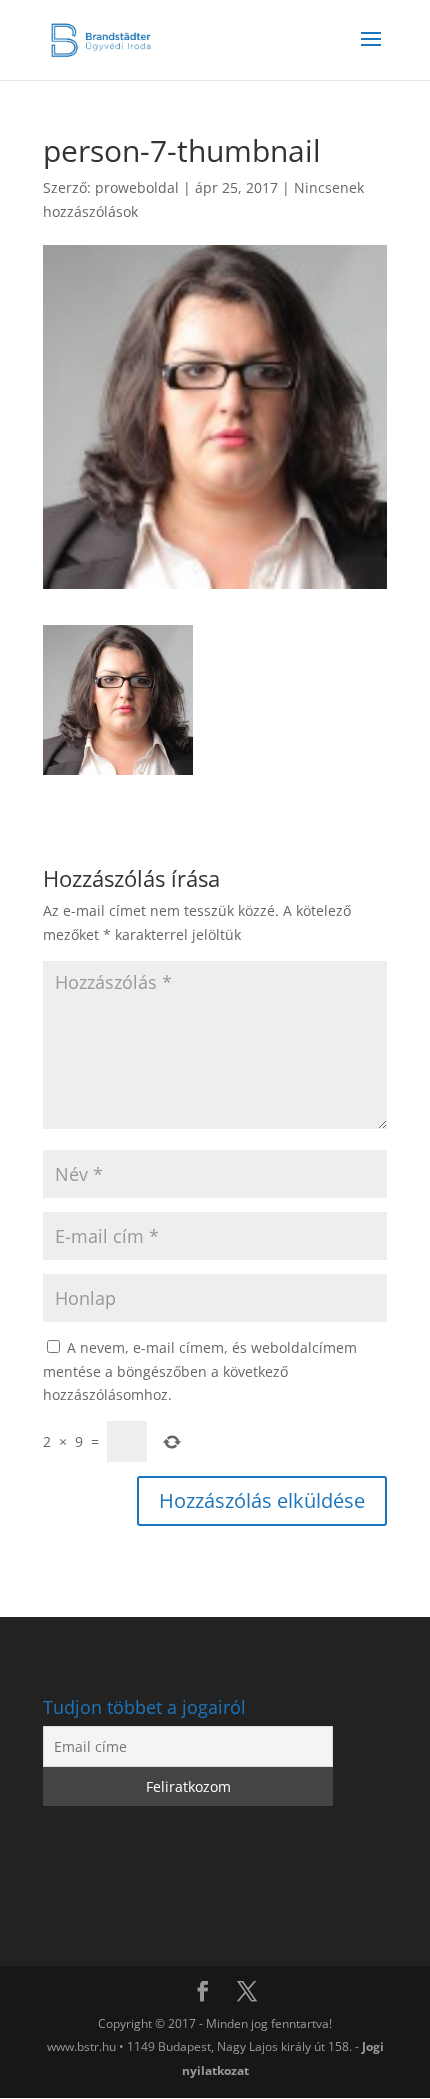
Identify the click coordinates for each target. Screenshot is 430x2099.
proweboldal (137, 187)
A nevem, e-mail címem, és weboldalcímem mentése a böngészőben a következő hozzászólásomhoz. (200, 1371)
